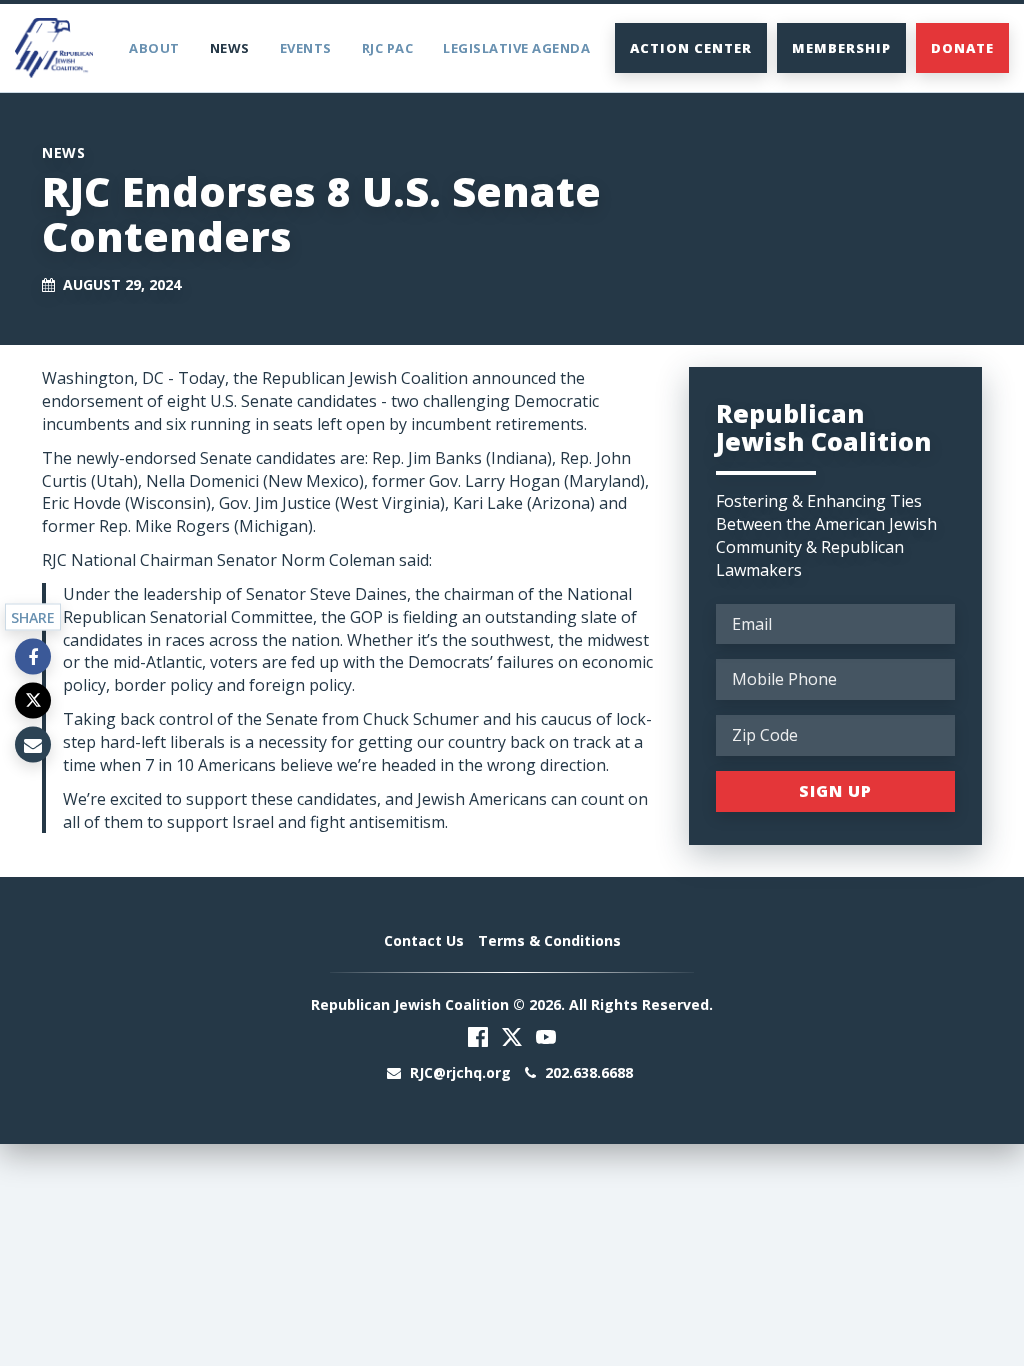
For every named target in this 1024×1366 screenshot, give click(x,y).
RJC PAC (388, 48)
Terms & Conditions (549, 940)
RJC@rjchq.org (460, 1072)
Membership (841, 48)
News (230, 48)
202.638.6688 (587, 1072)
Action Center (691, 48)
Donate (962, 48)
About (154, 48)
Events (306, 48)
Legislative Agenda (516, 48)
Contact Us (424, 940)
